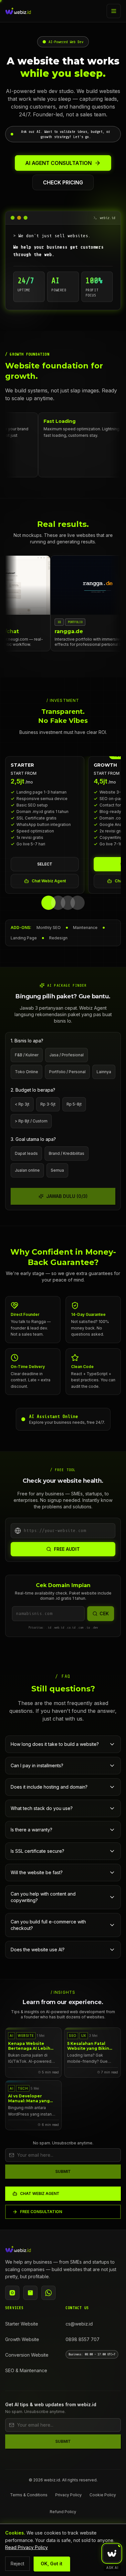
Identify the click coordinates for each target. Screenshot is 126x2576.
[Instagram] (12, 2293)
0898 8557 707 (83, 2339)
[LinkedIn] (30, 2293)
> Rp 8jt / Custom (31, 1121)
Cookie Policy (103, 2495)
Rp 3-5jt (48, 1104)
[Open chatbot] (112, 2553)
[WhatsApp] (48, 2293)
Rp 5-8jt (74, 1104)
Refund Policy (63, 2512)
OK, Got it (52, 2564)
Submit (63, 2171)
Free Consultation (41, 2212)
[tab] (48, 903)
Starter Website (22, 2324)
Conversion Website (27, 2355)
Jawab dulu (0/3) (67, 1196)
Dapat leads (26, 1153)
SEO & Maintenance (26, 2370)
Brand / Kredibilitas (67, 1153)
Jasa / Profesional (67, 1055)
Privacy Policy (68, 2495)
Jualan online (27, 1170)
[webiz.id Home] (18, 11)
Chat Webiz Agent (49, 881)
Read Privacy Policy (26, 2547)
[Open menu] (114, 11)
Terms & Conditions (29, 2495)
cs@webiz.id (79, 2324)
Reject (17, 2564)
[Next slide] (118, 831)
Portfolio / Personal (67, 1072)
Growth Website (22, 2339)
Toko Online (26, 1072)
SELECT (45, 864)
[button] (63, 134)
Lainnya (104, 1072)
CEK (104, 1613)
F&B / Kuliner (27, 1055)
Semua (57, 1170)
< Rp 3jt (22, 1104)
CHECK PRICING (63, 182)
